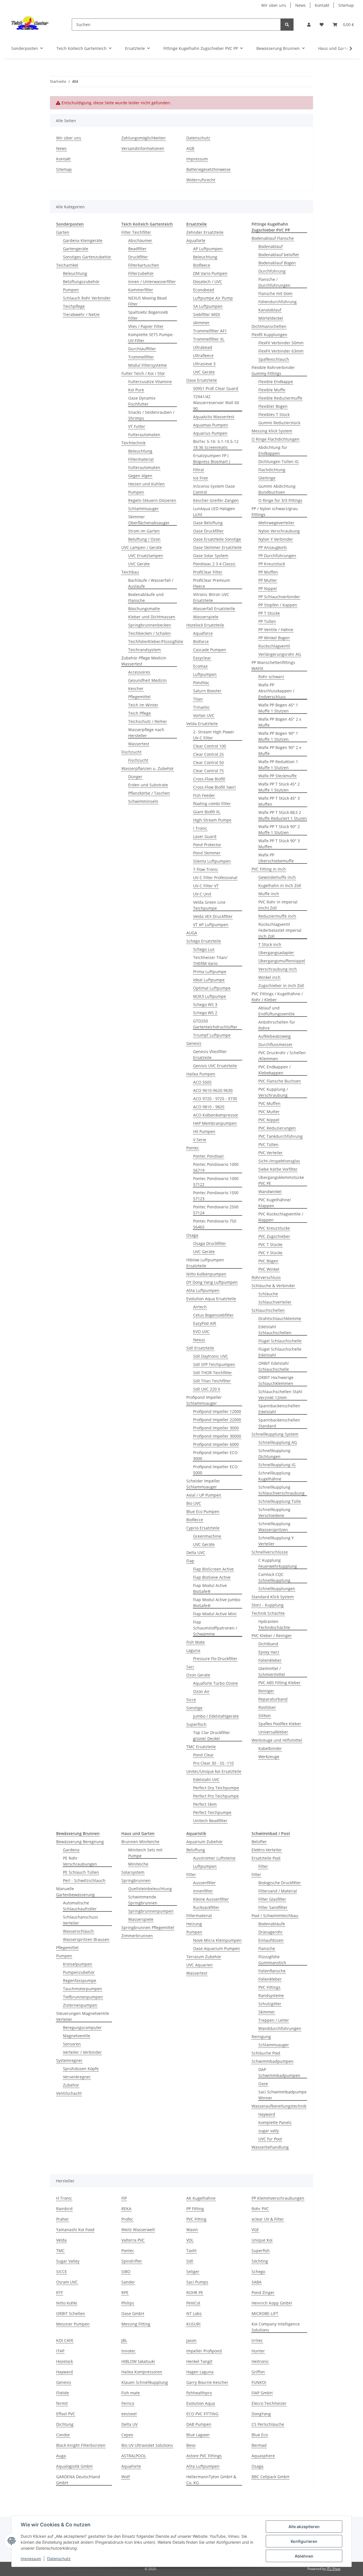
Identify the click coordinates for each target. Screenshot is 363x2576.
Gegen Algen (140, 476)
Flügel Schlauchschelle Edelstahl (280, 1352)
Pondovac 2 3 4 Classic (214, 564)
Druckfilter (138, 257)
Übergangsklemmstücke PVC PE (281, 1180)
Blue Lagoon (198, 2435)
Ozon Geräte (198, 1675)
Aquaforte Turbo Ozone (216, 1683)
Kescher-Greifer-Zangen (216, 500)
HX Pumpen (204, 1131)
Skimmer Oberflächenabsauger (149, 520)
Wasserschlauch (78, 1931)
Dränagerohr (271, 1932)
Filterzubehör (141, 273)
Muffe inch (269, 894)
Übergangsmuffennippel (282, 961)
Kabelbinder (270, 1748)
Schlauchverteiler (275, 1302)
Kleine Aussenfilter (211, 1899)
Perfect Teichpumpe (212, 1812)
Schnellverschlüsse (270, 1552)
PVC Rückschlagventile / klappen (281, 1217)
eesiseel (129, 2414)
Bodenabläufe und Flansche (146, 597)
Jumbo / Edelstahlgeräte (216, 1716)
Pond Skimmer (207, 853)
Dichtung (65, 2424)
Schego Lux (204, 949)
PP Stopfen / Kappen (278, 605)
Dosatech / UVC (208, 282)
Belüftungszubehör (81, 282)
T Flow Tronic (206, 869)
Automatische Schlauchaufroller (80, 1906)
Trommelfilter (141, 357)
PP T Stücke (269, 613)
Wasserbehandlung (270, 2147)
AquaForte (131, 2466)
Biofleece (202, 265)
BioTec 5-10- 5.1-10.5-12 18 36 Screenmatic (216, 444)
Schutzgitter (270, 2004)
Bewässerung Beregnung (80, 1842)
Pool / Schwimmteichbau (275, 1916)
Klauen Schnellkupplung (145, 2382)
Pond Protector (207, 845)
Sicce (191, 1700)
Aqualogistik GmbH (74, 2466)
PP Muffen (268, 572)
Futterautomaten (144, 435)
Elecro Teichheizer (269, 2403)
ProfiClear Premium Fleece (212, 583)
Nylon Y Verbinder (276, 539)
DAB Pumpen (199, 2424)
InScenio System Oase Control (214, 489)
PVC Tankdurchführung (280, 1136)
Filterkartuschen (144, 265)
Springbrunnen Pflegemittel (148, 1927)
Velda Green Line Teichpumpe (209, 905)
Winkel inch (269, 977)
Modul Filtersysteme (147, 365)
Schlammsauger (143, 509)
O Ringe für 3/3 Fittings (280, 500)
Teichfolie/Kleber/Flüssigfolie (156, 641)
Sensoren (72, 2044)
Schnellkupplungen (277, 1589)
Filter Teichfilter (136, 232)
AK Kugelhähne (201, 2198)
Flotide (63, 2393)
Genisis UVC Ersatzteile (215, 1066)
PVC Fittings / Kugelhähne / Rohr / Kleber (277, 997)
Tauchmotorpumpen (83, 1989)
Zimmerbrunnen (137, 1936)
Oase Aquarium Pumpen (217, 1948)
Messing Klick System (272, 431)
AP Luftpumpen (208, 249)
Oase (263, 2084)
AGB (190, 148)
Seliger (193, 2271)
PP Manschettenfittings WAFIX (273, 665)
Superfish (261, 2251)
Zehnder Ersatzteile (205, 232)
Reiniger (266, 1691)
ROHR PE (195, 2292)
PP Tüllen (267, 621)
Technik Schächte (268, 1613)
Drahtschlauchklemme (280, 1318)
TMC (60, 2251)
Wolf (126, 2477)
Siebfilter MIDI (207, 314)
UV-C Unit (202, 894)
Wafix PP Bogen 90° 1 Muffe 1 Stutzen (278, 736)
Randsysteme (271, 1995)
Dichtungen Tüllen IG (278, 461)
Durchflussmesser (276, 1044)
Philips (128, 2303)
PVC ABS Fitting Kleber (279, 1683)
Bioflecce (195, 1520)
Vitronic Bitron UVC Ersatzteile (211, 597)
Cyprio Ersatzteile (203, 1528)
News (300, 5)
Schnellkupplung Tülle (280, 1501)
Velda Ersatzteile (202, 724)
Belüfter (259, 1842)
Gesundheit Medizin (147, 680)
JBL (124, 2340)
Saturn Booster (207, 691)
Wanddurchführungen (280, 2028)
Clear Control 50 (208, 762)
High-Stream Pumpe (212, 820)
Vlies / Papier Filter (146, 326)
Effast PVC (66, 2414)
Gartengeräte (76, 249)
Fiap (190, 1561)
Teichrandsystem (144, 650)
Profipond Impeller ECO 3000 (215, 1455)
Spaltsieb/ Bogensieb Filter (148, 315)
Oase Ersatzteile (202, 380)
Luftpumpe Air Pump (213, 298)
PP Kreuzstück (272, 564)
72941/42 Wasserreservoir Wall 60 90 (216, 403)
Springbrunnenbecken (150, 625)
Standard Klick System (273, 1597)
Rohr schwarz (271, 677)
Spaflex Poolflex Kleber (280, 1724)
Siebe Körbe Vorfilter (278, 1169)
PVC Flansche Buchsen (280, 1081)
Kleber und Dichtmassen (152, 617)
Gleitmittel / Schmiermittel (272, 1671)
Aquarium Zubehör (204, 1842)
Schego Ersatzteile (204, 941)
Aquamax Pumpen (211, 425)
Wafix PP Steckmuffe (277, 776)
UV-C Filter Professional (215, 878)
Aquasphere (263, 2456)
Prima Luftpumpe (210, 972)
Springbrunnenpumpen (151, 1911)
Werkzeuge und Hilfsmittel (277, 1740)
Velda (61, 2240)
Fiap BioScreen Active (213, 1569)
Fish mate (131, 2393)
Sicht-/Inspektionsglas (279, 1161)
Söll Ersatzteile (200, 1348)
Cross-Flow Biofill (209, 779)
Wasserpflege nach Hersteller (146, 733)
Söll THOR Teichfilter (213, 1373)
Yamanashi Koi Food (75, 2230)
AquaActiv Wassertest (214, 417)
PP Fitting (195, 2209)
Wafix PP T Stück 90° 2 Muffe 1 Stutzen (279, 829)
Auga (61, 2456)
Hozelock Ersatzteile (205, 625)
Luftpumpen (205, 674)
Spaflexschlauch (274, 359)
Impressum (31, 2559)
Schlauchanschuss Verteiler (81, 1920)
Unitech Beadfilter (210, 1821)
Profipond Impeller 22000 (217, 1420)
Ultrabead (203, 347)
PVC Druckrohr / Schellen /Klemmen (282, 1056)
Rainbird (64, 2209)
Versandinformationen (143, 148)
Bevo (191, 2445)
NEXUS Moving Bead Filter (147, 301)
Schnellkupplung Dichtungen (274, 1453)
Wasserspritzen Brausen (86, 1939)
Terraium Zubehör (204, 1957)
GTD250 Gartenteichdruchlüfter (215, 1024)
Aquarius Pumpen (210, 433)
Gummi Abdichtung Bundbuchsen (277, 489)
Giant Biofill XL (207, 812)
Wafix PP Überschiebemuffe (276, 858)
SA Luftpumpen (208, 306)
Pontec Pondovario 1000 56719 (216, 1167)
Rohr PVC (260, 2209)
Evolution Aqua (201, 2403)
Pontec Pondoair (209, 1156)
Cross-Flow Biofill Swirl (214, 787)
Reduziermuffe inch (277, 916)
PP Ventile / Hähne (276, 630)
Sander (128, 2282)
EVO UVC (201, 1332)
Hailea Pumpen (201, 1074)
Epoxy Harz (269, 1652)
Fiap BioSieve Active (212, 1577)
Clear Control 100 (210, 746)
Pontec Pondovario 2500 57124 (216, 1210)
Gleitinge (267, 478)
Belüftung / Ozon (144, 539)
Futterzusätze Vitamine (150, 382)
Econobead (204, 290)
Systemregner (69, 2060)
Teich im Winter (143, 705)
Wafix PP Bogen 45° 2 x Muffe (280, 722)
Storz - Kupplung (268, 1605)
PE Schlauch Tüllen (81, 1872)
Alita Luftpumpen (203, 1290)
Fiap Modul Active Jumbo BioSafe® (217, 1603)
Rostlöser (267, 1707)
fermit (62, 2403)
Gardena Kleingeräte (83, 240)
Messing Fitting (136, 2324)
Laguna (193, 1650)
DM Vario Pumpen (210, 273)
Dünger (135, 777)
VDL (190, 2240)
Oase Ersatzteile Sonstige (217, 539)
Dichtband (268, 1644)
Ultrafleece (203, 356)
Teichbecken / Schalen (149, 633)
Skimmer (267, 2012)
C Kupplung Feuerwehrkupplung (278, 1563)
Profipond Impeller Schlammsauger (204, 1400)
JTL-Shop (334, 2569)
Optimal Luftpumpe (212, 988)
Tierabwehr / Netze (81, 314)
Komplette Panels (275, 2122)
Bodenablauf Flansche (273, 238)
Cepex (127, 2435)
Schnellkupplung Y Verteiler (276, 1541)
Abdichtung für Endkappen (273, 450)
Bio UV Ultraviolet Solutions (147, 2445)
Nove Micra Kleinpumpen (217, 1940)
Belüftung (196, 1850)
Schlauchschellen (268, 1310)
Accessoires (139, 672)
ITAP (60, 2351)
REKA (126, 2209)
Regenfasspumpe (80, 1980)
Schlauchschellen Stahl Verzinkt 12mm (280, 1395)
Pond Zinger (263, 2292)
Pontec (193, 1148)
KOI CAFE (65, 2340)
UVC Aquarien (200, 1965)
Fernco (128, 2403)
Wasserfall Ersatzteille (214, 609)
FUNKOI (259, 2382)
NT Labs (194, 2313)
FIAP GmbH (262, 2393)
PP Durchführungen (277, 556)
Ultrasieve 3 (204, 364)
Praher (63, 2219)
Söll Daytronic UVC (211, 1356)
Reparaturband (273, 1699)
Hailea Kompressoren (142, 2372)
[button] (309, 25)
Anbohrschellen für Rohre (277, 1025)
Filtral (199, 470)
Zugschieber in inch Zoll (281, 985)
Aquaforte (196, 240)
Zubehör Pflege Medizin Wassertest (144, 661)
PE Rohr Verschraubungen (80, 1861)
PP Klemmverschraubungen (278, 2198)
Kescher (136, 688)
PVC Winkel (269, 1269)
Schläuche (268, 1294)
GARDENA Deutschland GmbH (78, 2480)
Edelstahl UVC (206, 1780)
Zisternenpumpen (80, 2005)
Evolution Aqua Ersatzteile (211, 1299)
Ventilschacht (69, 2093)
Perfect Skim (205, 1804)
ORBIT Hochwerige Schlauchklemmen (276, 1380)
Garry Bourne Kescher (207, 2382)
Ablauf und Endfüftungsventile (277, 1011)
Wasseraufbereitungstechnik (279, 2106)
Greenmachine (207, 1536)
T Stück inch (270, 944)
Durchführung (272, 271)
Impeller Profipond (204, 2351)
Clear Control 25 (208, 754)
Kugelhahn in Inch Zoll (280, 885)
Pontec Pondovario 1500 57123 (216, 1196)
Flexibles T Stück (274, 414)
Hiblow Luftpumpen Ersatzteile (205, 1263)
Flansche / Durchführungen (274, 282)
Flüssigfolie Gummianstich (272, 1960)
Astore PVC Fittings (204, 2456)
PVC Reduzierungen (277, 1128)
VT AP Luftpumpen (211, 925)
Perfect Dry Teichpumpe (216, 1788)
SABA (257, 2282)
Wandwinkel (270, 1192)
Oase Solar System (211, 556)
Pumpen (71, 290)
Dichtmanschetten (269, 326)
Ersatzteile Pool (266, 1858)
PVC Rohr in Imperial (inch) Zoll (278, 905)
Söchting (260, 2261)
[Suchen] (287, 25)
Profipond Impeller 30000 (217, 1436)
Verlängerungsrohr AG (280, 654)
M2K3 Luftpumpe (210, 996)
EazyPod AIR (205, 1323)
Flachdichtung (272, 470)
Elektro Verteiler (267, 1850)
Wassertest (139, 744)
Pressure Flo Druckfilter (215, 1659)
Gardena (71, 1850)
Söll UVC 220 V (207, 1389)
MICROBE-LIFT (265, 2313)
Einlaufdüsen (271, 1940)
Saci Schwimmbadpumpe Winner (282, 2095)
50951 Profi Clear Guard (216, 388)
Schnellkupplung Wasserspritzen (274, 1527)
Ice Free (201, 478)
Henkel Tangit (199, 2361)
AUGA (192, 933)
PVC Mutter (269, 1112)
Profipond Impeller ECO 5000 (215, 1470)
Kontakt (322, 5)
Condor (63, 2435)
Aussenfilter (204, 1883)
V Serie (200, 1140)
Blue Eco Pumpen (203, 1511)
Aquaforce (203, 633)
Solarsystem (133, 1872)
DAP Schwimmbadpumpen (279, 2072)
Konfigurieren (304, 2541)
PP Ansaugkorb (273, 547)
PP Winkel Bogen (274, 638)
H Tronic (64, 2198)
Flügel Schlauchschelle (280, 1341)
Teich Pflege (140, 713)
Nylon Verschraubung (279, 531)
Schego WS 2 (205, 1013)
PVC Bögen (268, 1261)
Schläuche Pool (266, 2053)
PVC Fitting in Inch (269, 869)
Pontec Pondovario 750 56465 (215, 1224)
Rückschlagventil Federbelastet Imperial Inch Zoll (280, 930)
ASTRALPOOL (134, 2456)
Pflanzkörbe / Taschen (149, 793)
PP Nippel (268, 588)
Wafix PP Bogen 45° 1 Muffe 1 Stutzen (278, 708)
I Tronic (200, 828)
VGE (255, 2230)
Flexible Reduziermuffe (280, 398)
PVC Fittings (269, 1987)
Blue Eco (260, 2435)
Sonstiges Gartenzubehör (87, 257)
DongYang (261, 2414)
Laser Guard (205, 836)
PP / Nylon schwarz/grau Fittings (275, 512)
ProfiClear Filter (208, 572)
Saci (190, 1667)
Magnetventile (77, 2036)
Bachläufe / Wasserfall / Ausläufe (151, 583)
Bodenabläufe (272, 1924)
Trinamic (201, 707)
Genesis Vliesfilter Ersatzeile (210, 1054)
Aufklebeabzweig (275, 1036)
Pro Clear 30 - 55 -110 (213, 1763)
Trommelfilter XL (209, 339)
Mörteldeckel (271, 318)
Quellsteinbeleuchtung (150, 1889)
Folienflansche (272, 1971)
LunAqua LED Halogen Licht (214, 512)
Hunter (258, 2351)
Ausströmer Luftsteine (214, 1858)
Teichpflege (74, 306)
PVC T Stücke (270, 1244)
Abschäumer (140, 240)
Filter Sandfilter (273, 1907)
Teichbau (130, 572)
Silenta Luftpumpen (212, 861)
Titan (198, 699)
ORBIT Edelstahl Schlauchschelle (274, 1366)
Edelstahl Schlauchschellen (275, 1330)
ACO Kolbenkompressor (216, 1115)
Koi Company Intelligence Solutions (276, 2327)
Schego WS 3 (205, 1004)
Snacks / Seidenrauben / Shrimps (151, 415)
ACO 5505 (202, 1082)
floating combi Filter (212, 804)
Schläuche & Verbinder (273, 1286)
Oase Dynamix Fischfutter (142, 401)
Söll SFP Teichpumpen (214, 1364)
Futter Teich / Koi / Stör (143, 373)
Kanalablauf (270, 310)
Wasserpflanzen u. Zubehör (148, 768)
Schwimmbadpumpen (273, 2061)
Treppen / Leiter (274, 2020)
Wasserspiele (206, 617)
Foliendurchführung (277, 302)
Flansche (267, 1948)
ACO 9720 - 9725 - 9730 (215, 1099)
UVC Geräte (139, 564)
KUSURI (193, 2324)
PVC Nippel (269, 1120)
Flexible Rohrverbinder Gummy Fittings (273, 370)
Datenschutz (59, 2559)
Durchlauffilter (142, 349)
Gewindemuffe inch (277, 877)
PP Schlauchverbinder (279, 597)
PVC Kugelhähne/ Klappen (275, 1203)
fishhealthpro (199, 2393)
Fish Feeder (204, 795)
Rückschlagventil (274, 646)
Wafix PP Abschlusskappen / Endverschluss (276, 691)
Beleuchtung (75, 273)
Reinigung (261, 2037)
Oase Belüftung (208, 523)
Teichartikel (67, 265)
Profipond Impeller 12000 (217, 1411)
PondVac (201, 683)
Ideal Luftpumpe (209, 980)
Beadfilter (137, 249)
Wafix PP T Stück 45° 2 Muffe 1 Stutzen (279, 787)
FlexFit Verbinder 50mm (281, 343)
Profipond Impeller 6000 (216, 1444)
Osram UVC (67, 2282)
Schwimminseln (143, 801)
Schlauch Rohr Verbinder (87, 298)
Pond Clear (203, 1755)
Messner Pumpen (73, 2324)
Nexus (199, 1340)
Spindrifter (132, 2261)
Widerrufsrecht (201, 180)
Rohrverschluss (266, 1277)
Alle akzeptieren (304, 2527)
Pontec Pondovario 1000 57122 (216, 1181)
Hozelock (65, 2361)
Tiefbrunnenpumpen (83, 1997)
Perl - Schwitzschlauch (84, 1880)
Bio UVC (194, 1503)
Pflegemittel (139, 697)
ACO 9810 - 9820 (209, 1107)
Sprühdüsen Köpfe (81, 2069)
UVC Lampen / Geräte (142, 547)
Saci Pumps (197, 2282)
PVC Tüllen (268, 1144)
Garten (63, 232)
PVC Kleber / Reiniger (272, 1636)
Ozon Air (201, 1691)
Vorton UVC (204, 715)
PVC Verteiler (271, 1153)
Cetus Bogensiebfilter (213, 1315)
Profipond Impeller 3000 (216, 1428)
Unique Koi (262, 2240)
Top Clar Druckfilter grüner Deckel (212, 1735)
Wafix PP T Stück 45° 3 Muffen (279, 801)
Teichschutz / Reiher (148, 721)
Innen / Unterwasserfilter (152, 282)
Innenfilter (203, 1891)
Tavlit (191, 2251)
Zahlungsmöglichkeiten (143, 138)
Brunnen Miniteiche (140, 1842)
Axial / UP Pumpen (204, 1495)
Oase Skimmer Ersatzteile (217, 547)
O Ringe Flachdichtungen (276, 439)
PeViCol (193, 2303)
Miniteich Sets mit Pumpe (145, 1853)
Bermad (259, 2445)
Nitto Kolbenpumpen (206, 1274)
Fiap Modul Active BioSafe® (210, 1588)
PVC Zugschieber (274, 1236)
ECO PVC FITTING (202, 2414)
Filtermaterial (141, 459)
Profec (127, 2219)
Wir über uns (274, 5)
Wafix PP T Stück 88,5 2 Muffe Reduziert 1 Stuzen (283, 815)
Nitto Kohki (67, 2303)
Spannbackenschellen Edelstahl (279, 1409)
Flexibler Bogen (273, 406)
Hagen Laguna (200, 2372)
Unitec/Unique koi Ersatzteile (214, 1771)
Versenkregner (77, 2077)
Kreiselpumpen (78, 1964)
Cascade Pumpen (210, 650)
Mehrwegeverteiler (276, 523)
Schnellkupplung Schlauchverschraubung (281, 1490)
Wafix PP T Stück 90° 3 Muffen (279, 844)
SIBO (126, 2271)
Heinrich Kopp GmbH (272, 2303)
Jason (191, 2340)
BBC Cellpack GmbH (270, 2477)
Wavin (192, 2230)
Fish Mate (196, 1642)
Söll (190, 2261)
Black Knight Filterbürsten (81, 2445)
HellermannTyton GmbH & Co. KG (211, 2480)
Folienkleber (270, 1660)
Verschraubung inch (278, 969)
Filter (191, 1874)
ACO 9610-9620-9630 (213, 1090)
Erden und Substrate (148, 785)
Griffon (258, 2372)
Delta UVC (196, 1553)
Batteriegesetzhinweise (208, 169)
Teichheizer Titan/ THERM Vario (210, 960)
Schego (258, 2271)
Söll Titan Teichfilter (212, 1381)
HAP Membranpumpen (215, 1123)
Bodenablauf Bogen (277, 263)
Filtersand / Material (278, 1891)
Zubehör (71, 2085)
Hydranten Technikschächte (274, 1624)
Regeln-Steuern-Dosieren (152, 500)
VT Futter (137, 426)
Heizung (194, 1924)
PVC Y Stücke (270, 1253)
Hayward (267, 2114)
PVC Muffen (269, 1103)
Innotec (128, 2351)
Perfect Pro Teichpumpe (216, 1796)
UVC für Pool (270, 2139)
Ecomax (200, 666)
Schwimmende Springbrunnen (143, 1900)
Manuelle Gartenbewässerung (75, 1892)
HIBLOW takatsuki (138, 2361)
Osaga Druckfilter (210, 1243)
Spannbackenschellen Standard (279, 1423)
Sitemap (346, 5)
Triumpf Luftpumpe (212, 1035)
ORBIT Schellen (71, 2313)
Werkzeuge (269, 1757)
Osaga (192, 1235)
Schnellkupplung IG (277, 1465)
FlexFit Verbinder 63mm (281, 351)
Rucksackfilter (206, 1907)
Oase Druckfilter (208, 531)
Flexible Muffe (272, 390)
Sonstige (194, 1708)
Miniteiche (138, 1864)
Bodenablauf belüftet (279, 255)
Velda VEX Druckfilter (213, 916)
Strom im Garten (144, 531)
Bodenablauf (271, 246)
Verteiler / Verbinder (82, 2052)
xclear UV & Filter (268, 2219)
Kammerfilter (141, 290)
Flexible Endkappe (276, 382)
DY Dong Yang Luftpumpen (212, 1282)
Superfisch (196, 1724)
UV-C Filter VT (206, 886)
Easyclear (202, 658)
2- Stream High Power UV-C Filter (214, 735)
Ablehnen (304, 2556)
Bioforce (201, 641)
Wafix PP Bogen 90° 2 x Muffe (280, 750)
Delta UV (129, 2424)
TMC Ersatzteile (201, 1747)
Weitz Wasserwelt (138, 2230)
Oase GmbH (133, 2313)
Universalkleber (273, 1732)
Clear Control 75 (208, 771)
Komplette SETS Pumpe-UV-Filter (151, 338)
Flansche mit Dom (275, 293)
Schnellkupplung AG (278, 1442)
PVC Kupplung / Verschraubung (273, 1092)
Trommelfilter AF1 (210, 331)
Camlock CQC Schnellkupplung (274, 1577)
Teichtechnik (133, 443)
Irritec (257, 2340)
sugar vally (269, 2131)
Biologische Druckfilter (280, 1883)
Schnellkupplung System (275, 1434)
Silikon (265, 1715)
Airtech (200, 1307)
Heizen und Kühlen (146, 484)
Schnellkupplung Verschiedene (274, 1512)
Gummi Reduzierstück (279, 423)
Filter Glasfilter (272, 1899)
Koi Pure (136, 390)
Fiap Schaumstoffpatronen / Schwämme (215, 1628)
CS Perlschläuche (268, 2424)
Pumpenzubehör (79, 1972)
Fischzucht (131, 752)
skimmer (201, 323)
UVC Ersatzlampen (146, 556)
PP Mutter (268, 580)
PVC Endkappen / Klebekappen (275, 1070)
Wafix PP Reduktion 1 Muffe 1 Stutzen (278, 765)
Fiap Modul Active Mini (215, 1614)
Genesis (194, 1043)
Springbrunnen (136, 1880)
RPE (125, 2292)
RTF (60, 2292)
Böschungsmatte (144, 609)
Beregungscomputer (82, 2028)
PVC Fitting (196, 2219)
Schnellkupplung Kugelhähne (274, 1476)
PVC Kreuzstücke (274, 1228)
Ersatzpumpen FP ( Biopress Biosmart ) (212, 459)
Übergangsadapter (276, 953)
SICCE (62, 2271)
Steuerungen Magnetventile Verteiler (83, 2016)
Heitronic (260, 2361)
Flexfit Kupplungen (269, 335)
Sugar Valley (68, 2261)
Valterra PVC (133, 2240)
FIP (124, 2198)
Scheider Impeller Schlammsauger (203, 1484)
